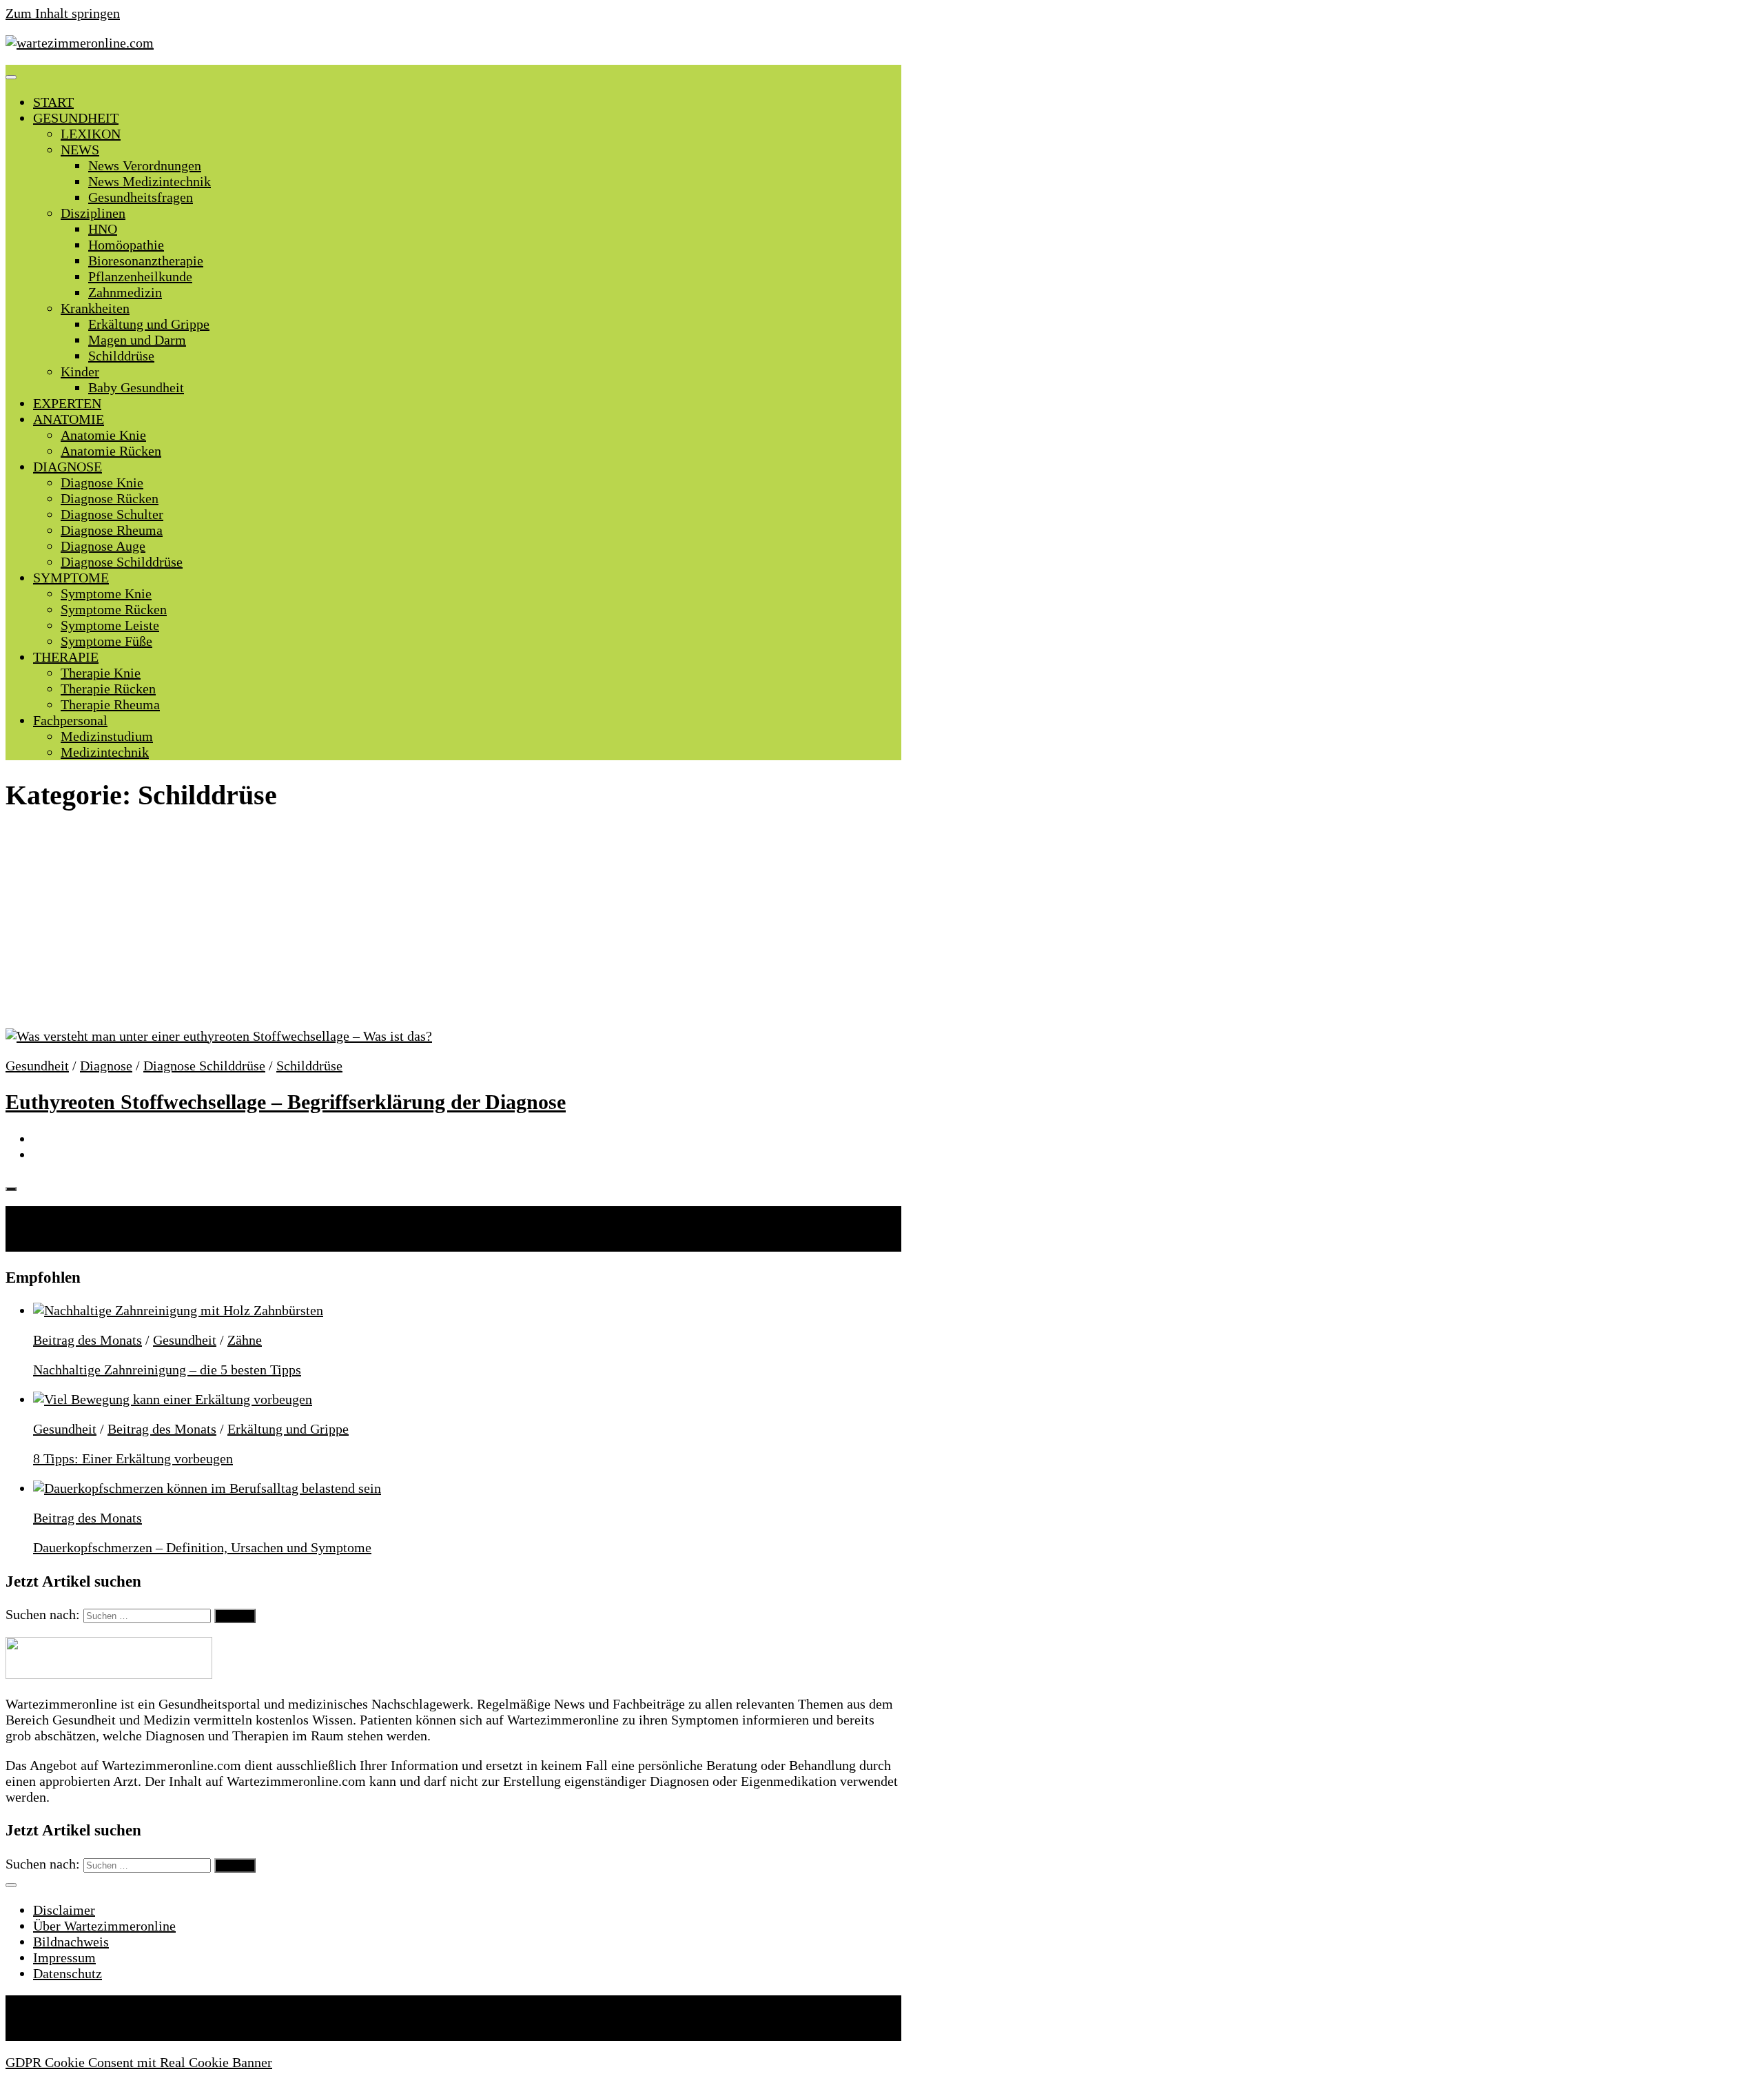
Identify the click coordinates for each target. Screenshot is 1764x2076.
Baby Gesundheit (136, 387)
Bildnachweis (71, 1942)
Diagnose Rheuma (112, 530)
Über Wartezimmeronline (104, 1926)
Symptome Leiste (110, 625)
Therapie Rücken (108, 689)
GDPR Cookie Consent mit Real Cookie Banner (139, 2062)
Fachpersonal (70, 720)
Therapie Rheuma (110, 704)
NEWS (80, 150)
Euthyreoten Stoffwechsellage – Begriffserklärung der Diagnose (286, 1102)
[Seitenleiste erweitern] (11, 1189)
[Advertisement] (453, 926)
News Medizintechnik (150, 181)
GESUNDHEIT (76, 118)
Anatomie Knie (103, 435)
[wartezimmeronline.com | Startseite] (80, 43)
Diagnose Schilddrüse (122, 562)
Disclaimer (64, 1910)
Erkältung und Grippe (149, 324)
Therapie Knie (101, 673)
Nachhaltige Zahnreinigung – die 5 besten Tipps (167, 1370)
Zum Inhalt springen (63, 13)
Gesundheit (37, 1066)
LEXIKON (91, 134)
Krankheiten (95, 308)
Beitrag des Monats (88, 1340)
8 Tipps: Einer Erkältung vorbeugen (133, 1458)
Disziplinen (93, 213)
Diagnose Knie (102, 482)
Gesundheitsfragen (141, 197)
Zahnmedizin (125, 292)
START (53, 102)
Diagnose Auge (103, 546)
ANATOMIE (69, 419)
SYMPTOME (71, 578)
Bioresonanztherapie (146, 261)
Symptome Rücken (114, 609)
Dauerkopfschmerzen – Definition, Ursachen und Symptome (202, 1547)
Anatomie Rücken (111, 451)
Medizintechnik (105, 752)
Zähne (245, 1340)
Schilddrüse (121, 356)
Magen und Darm (137, 340)
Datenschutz (68, 1973)
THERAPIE (66, 657)
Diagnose (106, 1066)
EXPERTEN (67, 403)
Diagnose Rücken (110, 498)
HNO (103, 229)
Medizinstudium (107, 736)
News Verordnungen (145, 165)
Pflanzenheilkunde (140, 276)
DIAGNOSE (68, 467)
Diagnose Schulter (112, 514)
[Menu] (11, 77)
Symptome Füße (106, 641)
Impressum (64, 1957)
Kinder (80, 372)
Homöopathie (126, 245)
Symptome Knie (106, 593)
